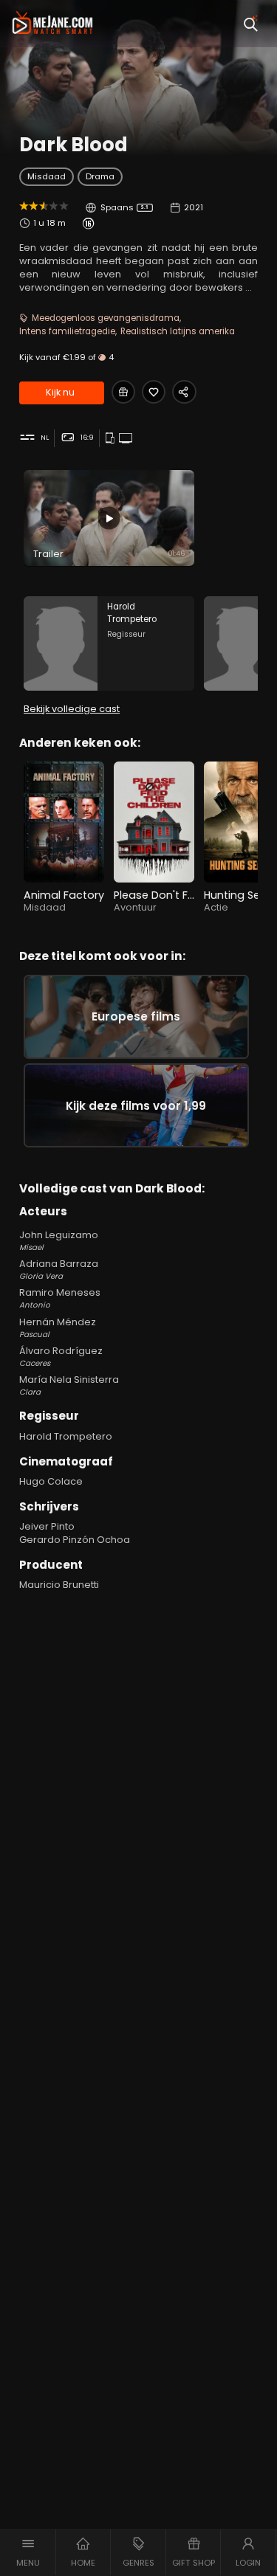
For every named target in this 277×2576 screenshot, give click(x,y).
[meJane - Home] (52, 24)
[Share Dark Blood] (184, 392)
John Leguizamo (59, 1241)
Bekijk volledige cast (72, 709)
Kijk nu (60, 392)
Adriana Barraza (59, 1270)
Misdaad (47, 176)
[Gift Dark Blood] (123, 392)
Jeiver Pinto (47, 1526)
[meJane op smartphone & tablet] (112, 439)
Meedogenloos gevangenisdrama (106, 318)
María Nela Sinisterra (69, 1385)
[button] (28, 2552)
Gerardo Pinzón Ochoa (75, 1540)
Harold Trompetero (66, 1436)
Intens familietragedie (67, 331)
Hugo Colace (51, 1481)
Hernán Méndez (58, 1328)
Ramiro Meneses (60, 1298)
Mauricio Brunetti (59, 1585)
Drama (100, 176)
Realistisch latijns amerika (178, 331)
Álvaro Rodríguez (61, 1357)
